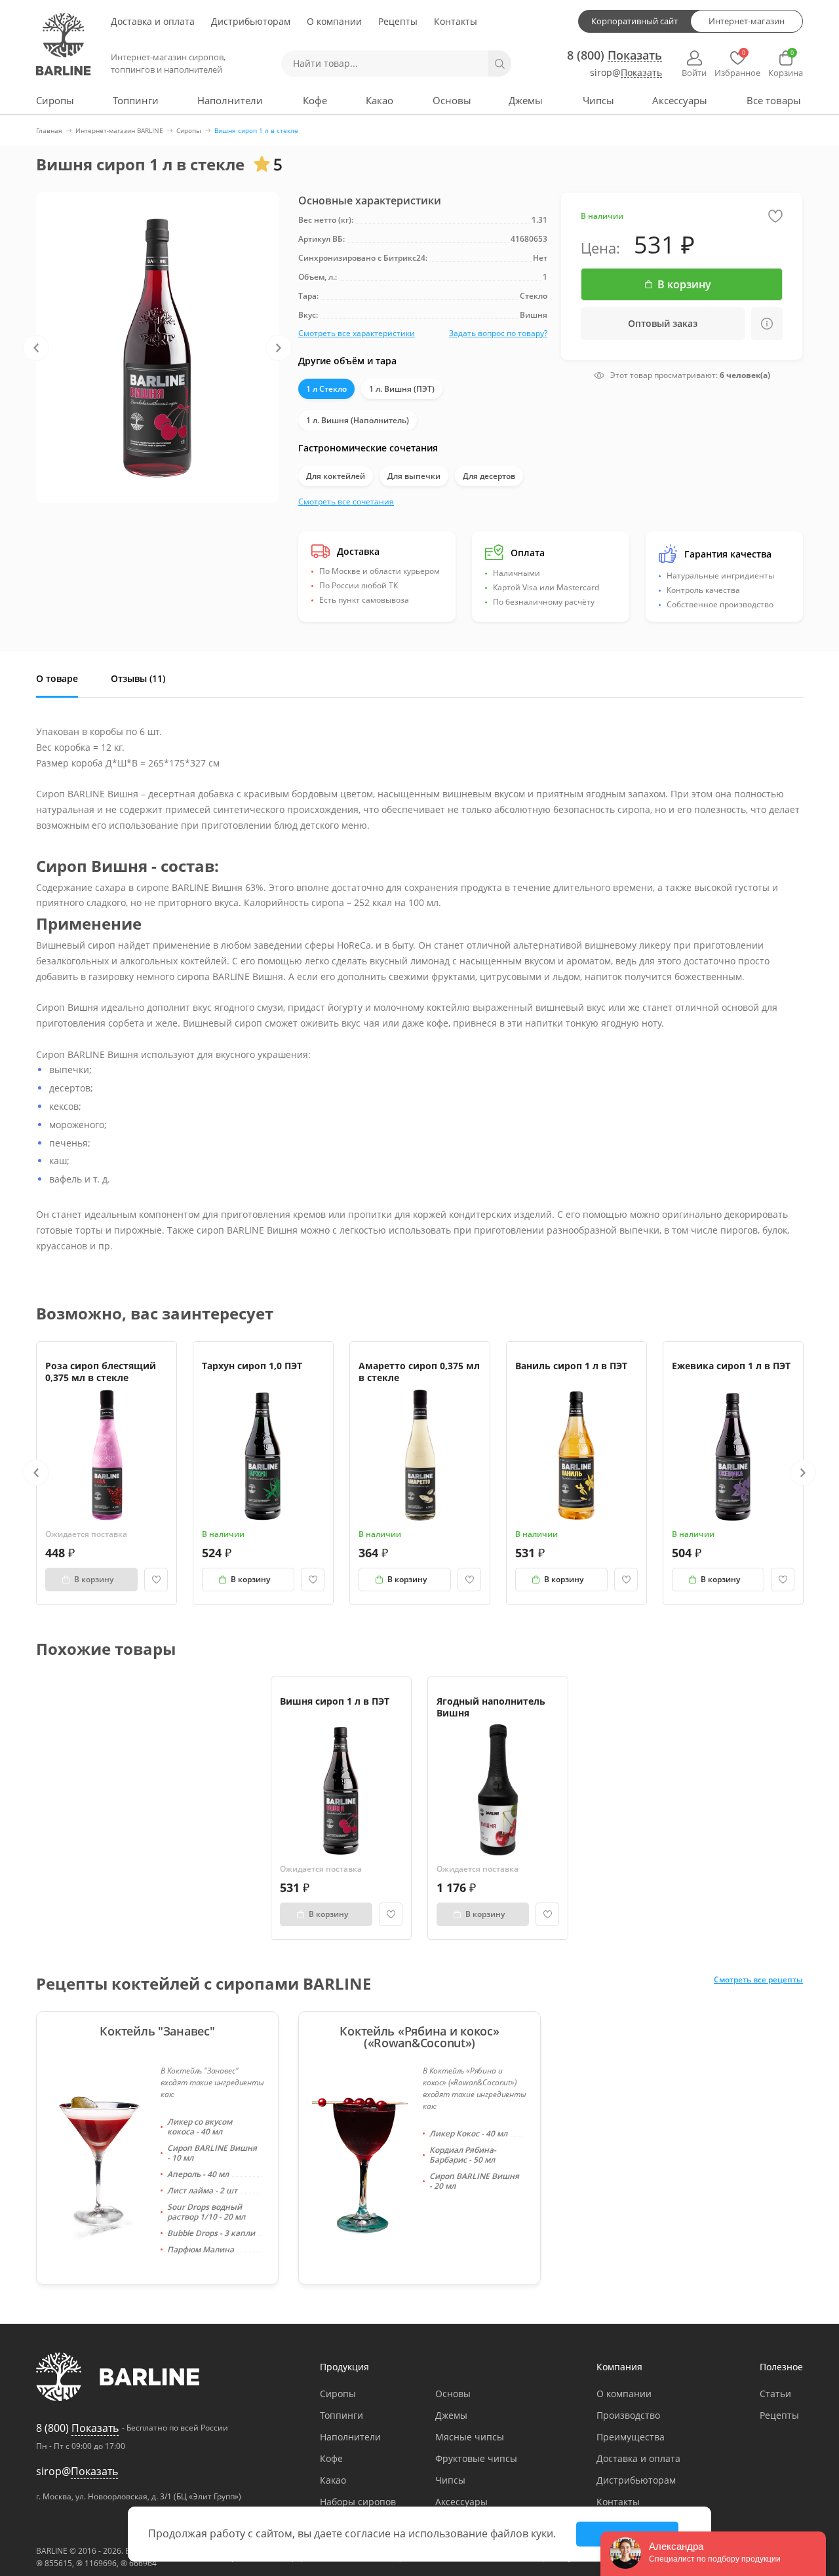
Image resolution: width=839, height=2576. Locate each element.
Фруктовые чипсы (476, 2458)
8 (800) (615, 55)
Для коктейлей (336, 476)
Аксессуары (680, 100)
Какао (380, 100)
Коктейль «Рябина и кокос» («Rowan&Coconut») (419, 2037)
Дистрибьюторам (251, 21)
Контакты (456, 21)
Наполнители (230, 100)
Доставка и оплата (153, 21)
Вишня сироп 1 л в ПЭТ (335, 1701)
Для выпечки (414, 476)
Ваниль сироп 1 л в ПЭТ (571, 1366)
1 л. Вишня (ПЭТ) (402, 389)
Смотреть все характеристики (357, 333)
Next (279, 348)
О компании (334, 21)
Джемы (526, 100)
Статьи (775, 2394)
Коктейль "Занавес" (157, 2031)
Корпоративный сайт (634, 21)
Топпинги (136, 100)
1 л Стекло (326, 389)
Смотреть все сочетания (346, 502)
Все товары (774, 100)
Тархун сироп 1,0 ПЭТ (252, 1366)
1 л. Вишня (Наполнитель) (358, 420)
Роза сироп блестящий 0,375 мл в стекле (101, 1372)
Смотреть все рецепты (758, 1980)
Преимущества (631, 2437)
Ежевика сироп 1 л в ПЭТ (731, 1366)
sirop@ (626, 73)
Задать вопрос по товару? (498, 333)
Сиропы (55, 100)
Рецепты (398, 21)
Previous (36, 348)
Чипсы (598, 100)
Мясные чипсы (470, 2437)
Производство (628, 2415)
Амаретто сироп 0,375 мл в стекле (419, 1372)
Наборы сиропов (358, 2502)
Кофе (315, 100)
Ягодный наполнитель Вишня (491, 1707)
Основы (452, 100)
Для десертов (489, 476)
